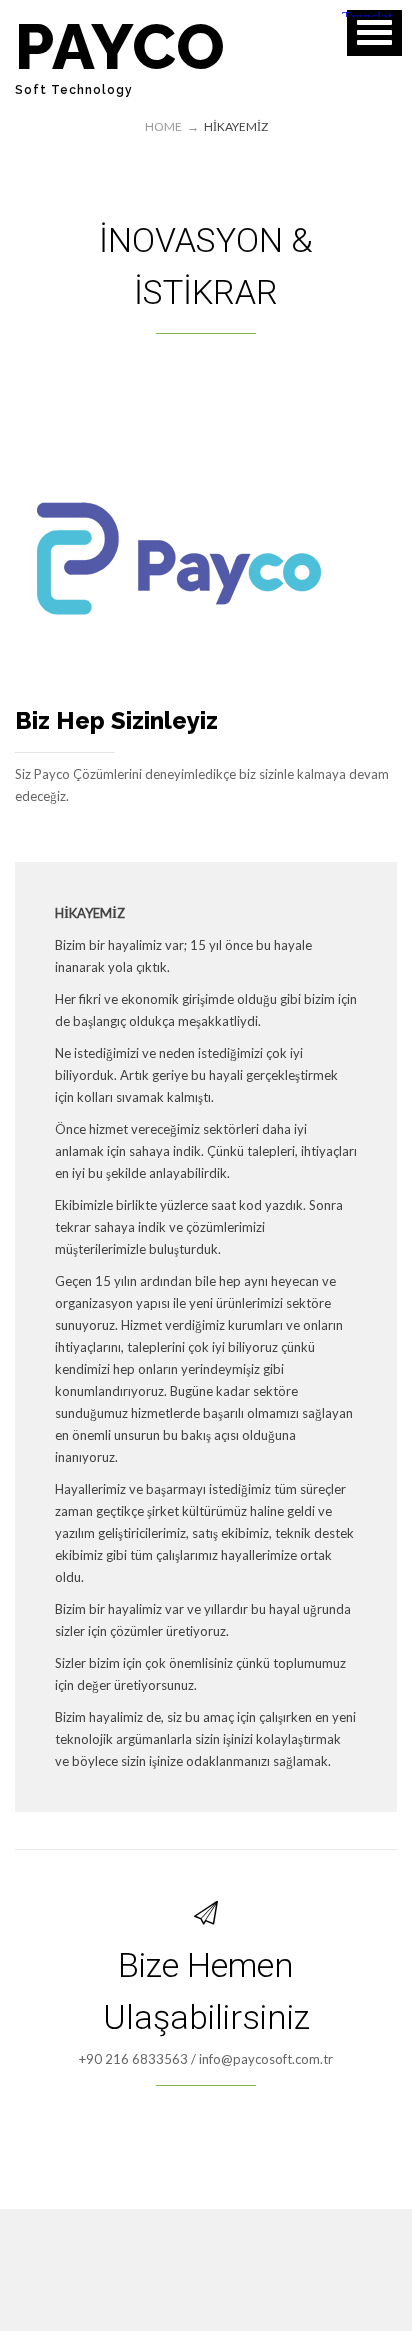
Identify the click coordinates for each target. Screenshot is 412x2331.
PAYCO (120, 46)
